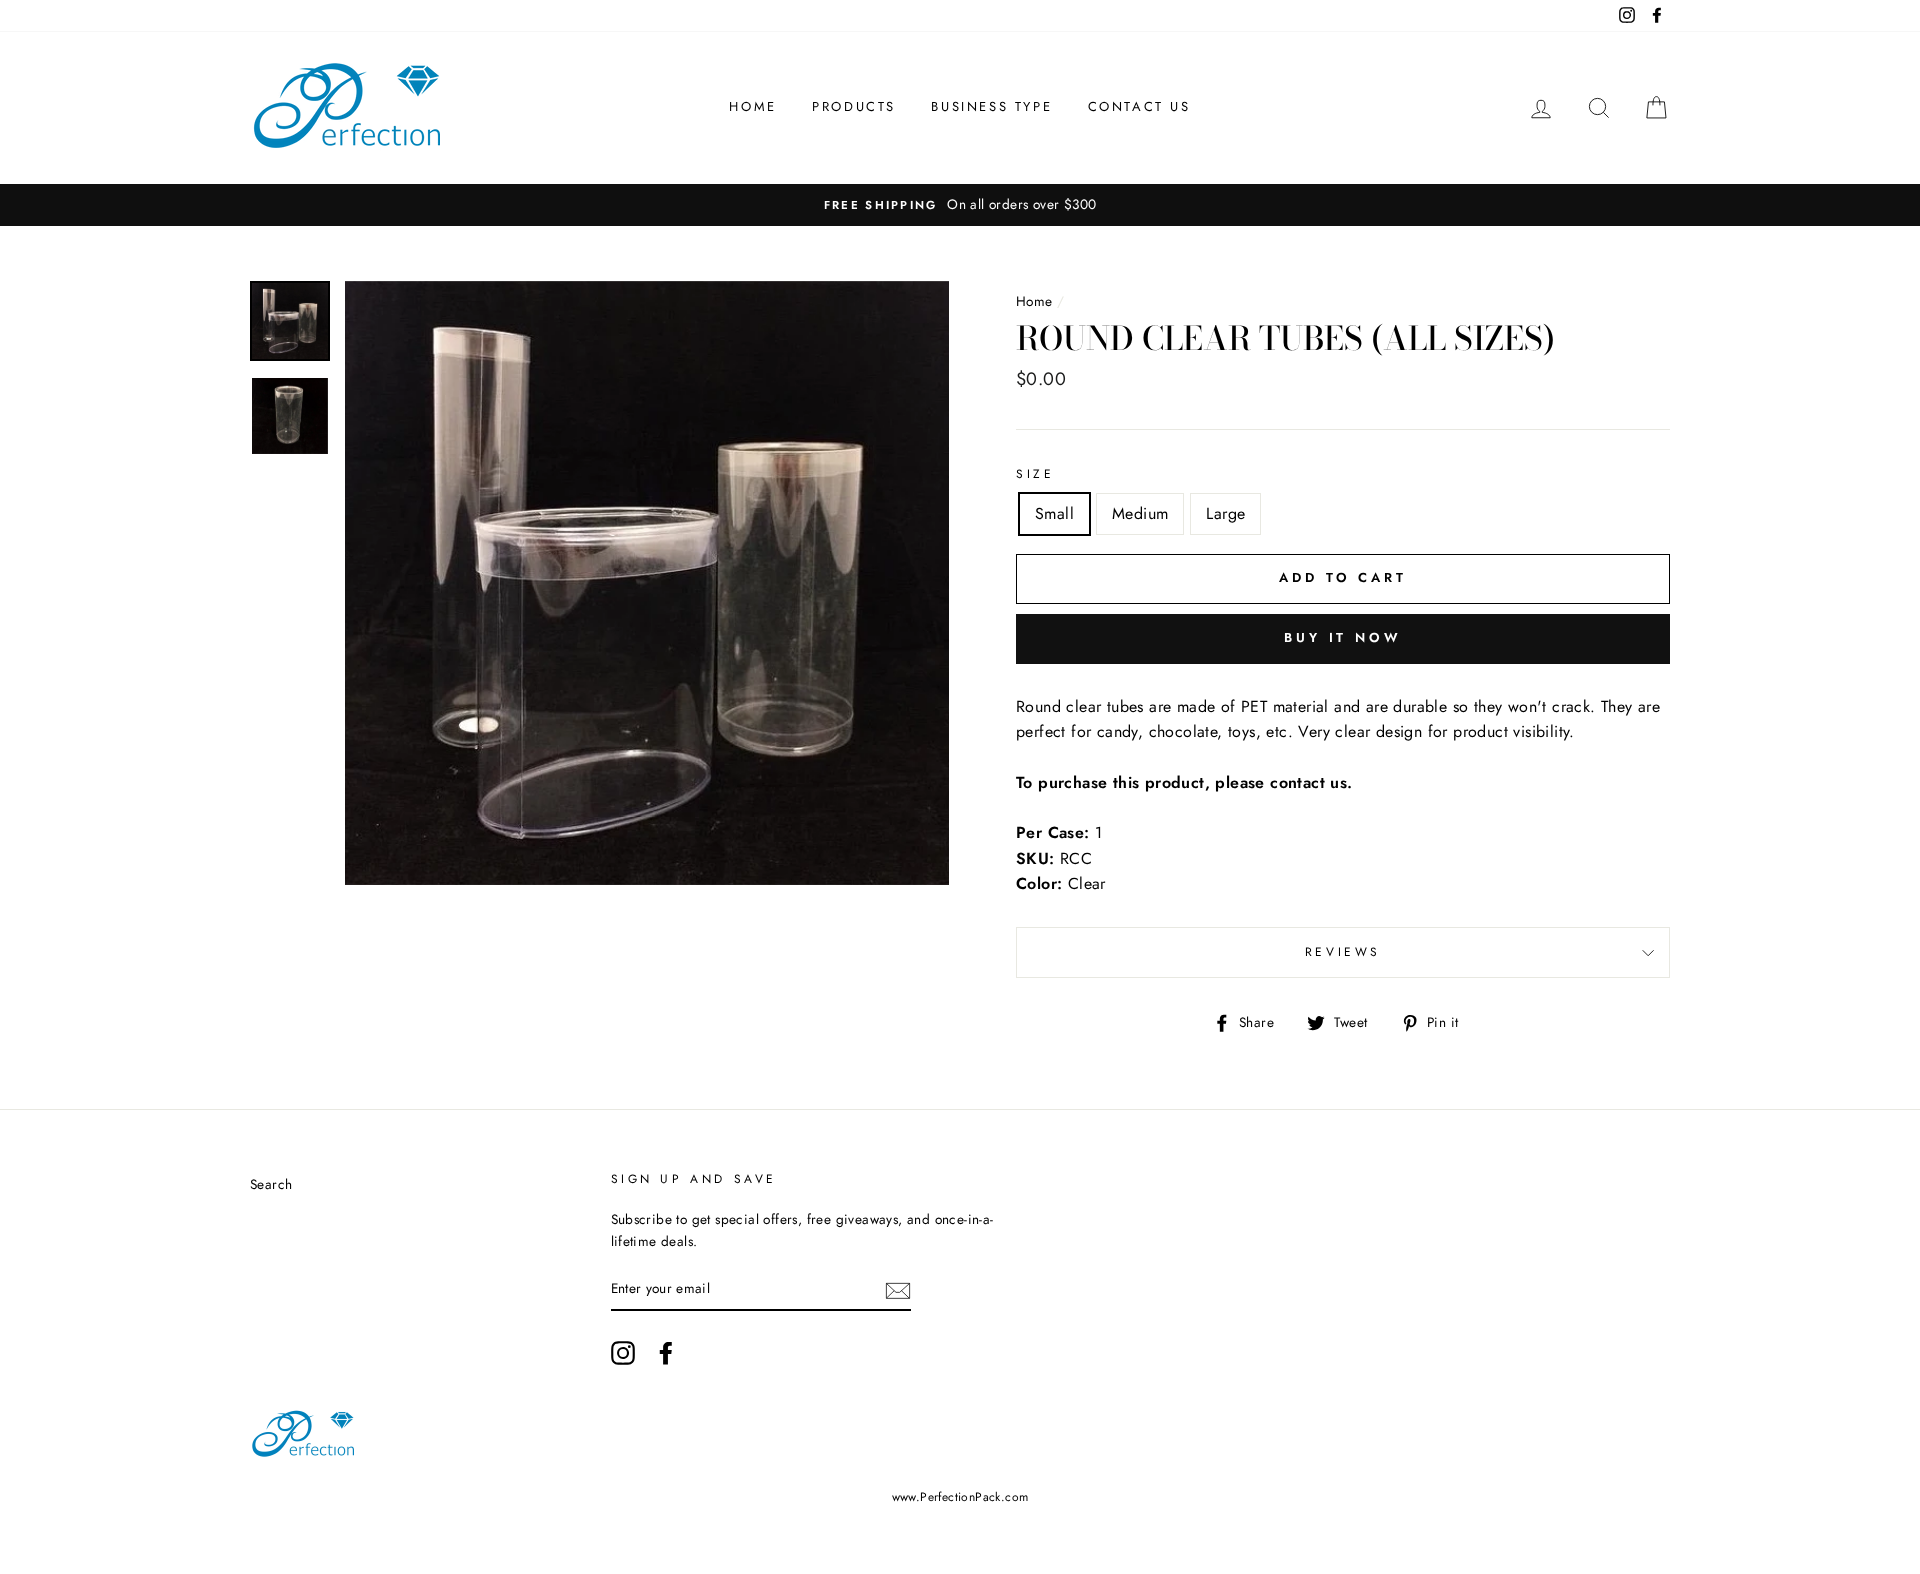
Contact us (1139, 106)
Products (854, 106)
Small (1054, 513)
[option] (960, 205)
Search (271, 1184)
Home (752, 106)
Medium (1140, 513)
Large (1225, 513)
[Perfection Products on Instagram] (623, 1353)
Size (1035, 474)
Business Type (991, 106)
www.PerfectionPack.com (960, 1497)
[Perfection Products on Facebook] (666, 1353)
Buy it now (1343, 637)
